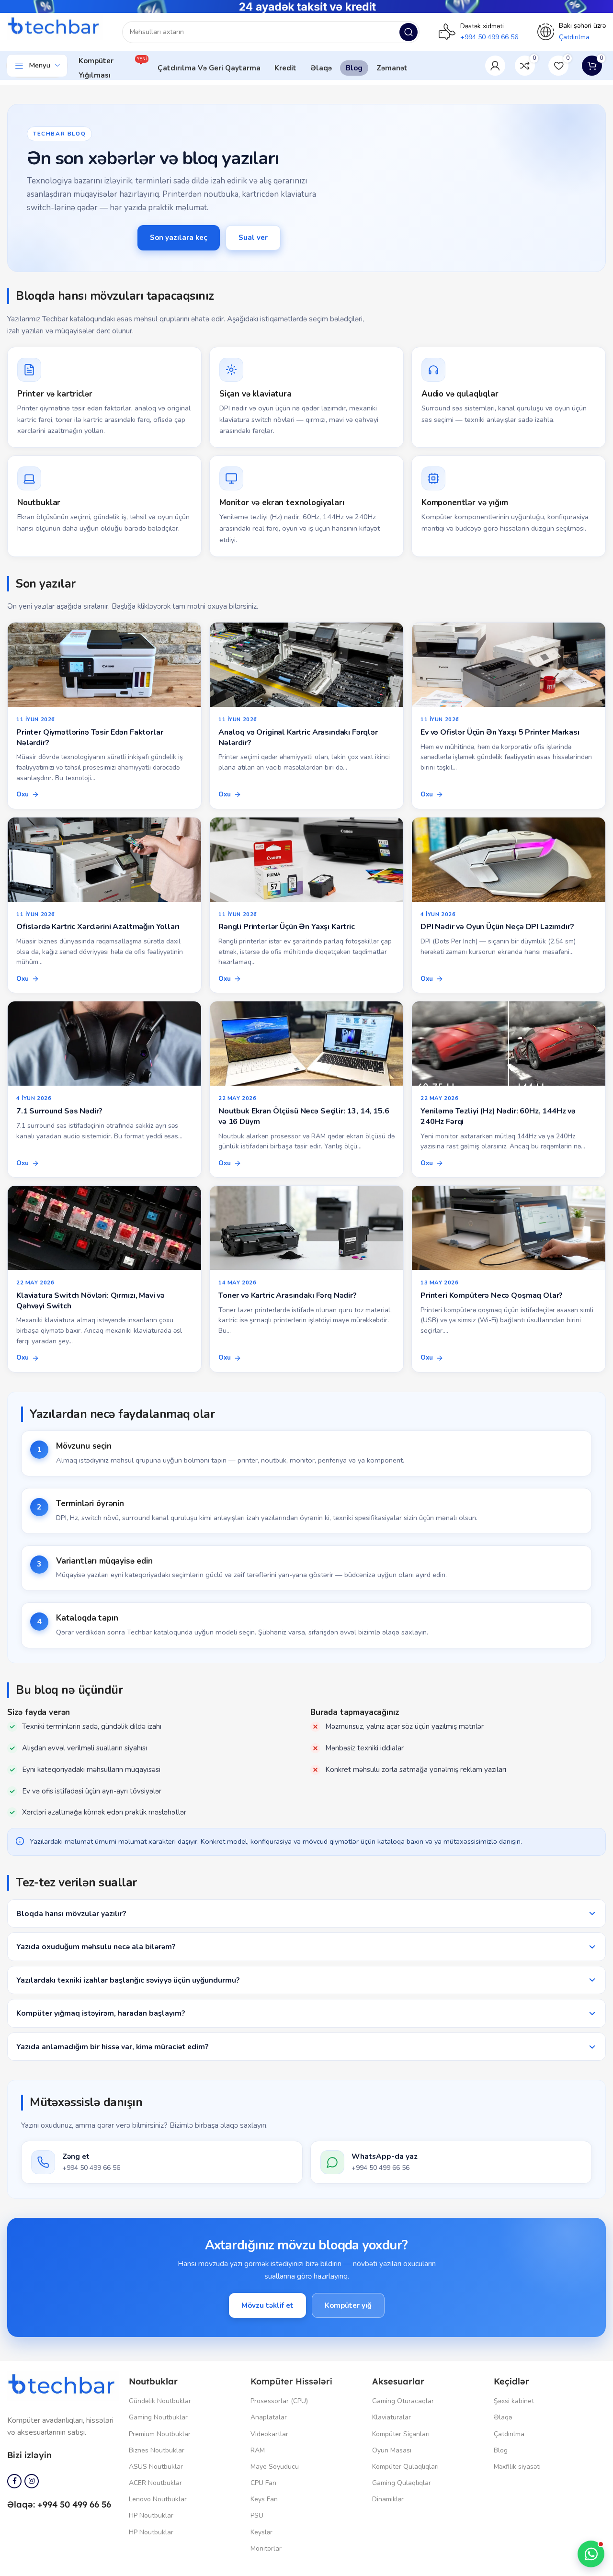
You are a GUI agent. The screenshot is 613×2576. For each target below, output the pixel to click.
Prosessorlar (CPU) (279, 2401)
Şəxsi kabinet (514, 2401)
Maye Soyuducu (275, 2467)
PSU (257, 2515)
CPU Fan (263, 2483)
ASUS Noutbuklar (156, 2467)
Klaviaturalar (392, 2417)
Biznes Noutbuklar (157, 2450)
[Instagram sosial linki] (32, 2481)
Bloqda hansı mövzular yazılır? (71, 1913)
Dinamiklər (388, 2499)
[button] (591, 2554)
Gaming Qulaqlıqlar (402, 2483)
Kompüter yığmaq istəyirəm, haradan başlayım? (101, 2013)
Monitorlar (266, 2548)
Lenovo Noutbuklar (158, 2499)
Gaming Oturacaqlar (403, 2401)
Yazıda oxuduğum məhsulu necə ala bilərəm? (96, 1946)
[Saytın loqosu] (55, 27)
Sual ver (253, 238)
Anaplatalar (269, 2417)
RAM (258, 2450)
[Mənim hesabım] (495, 66)
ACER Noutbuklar (155, 2483)
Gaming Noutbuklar (158, 2417)
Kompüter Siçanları (401, 2434)
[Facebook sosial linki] (14, 2481)
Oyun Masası (392, 2450)
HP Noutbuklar (151, 2515)
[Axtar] (409, 32)
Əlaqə (503, 2417)
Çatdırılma (509, 2434)
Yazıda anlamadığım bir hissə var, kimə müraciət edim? (112, 2047)
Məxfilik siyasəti (517, 2467)
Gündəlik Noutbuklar (160, 2401)
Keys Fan (264, 2499)
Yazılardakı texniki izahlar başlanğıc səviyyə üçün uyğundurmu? (128, 1980)
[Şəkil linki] (63, 2385)
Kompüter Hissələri (291, 2381)
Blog (501, 2450)
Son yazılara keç (179, 238)
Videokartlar (269, 2434)
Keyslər (261, 2532)
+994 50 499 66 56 (489, 37)
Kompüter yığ (348, 2305)
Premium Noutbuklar (160, 2434)
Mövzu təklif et (267, 2305)
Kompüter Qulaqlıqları (405, 2467)
